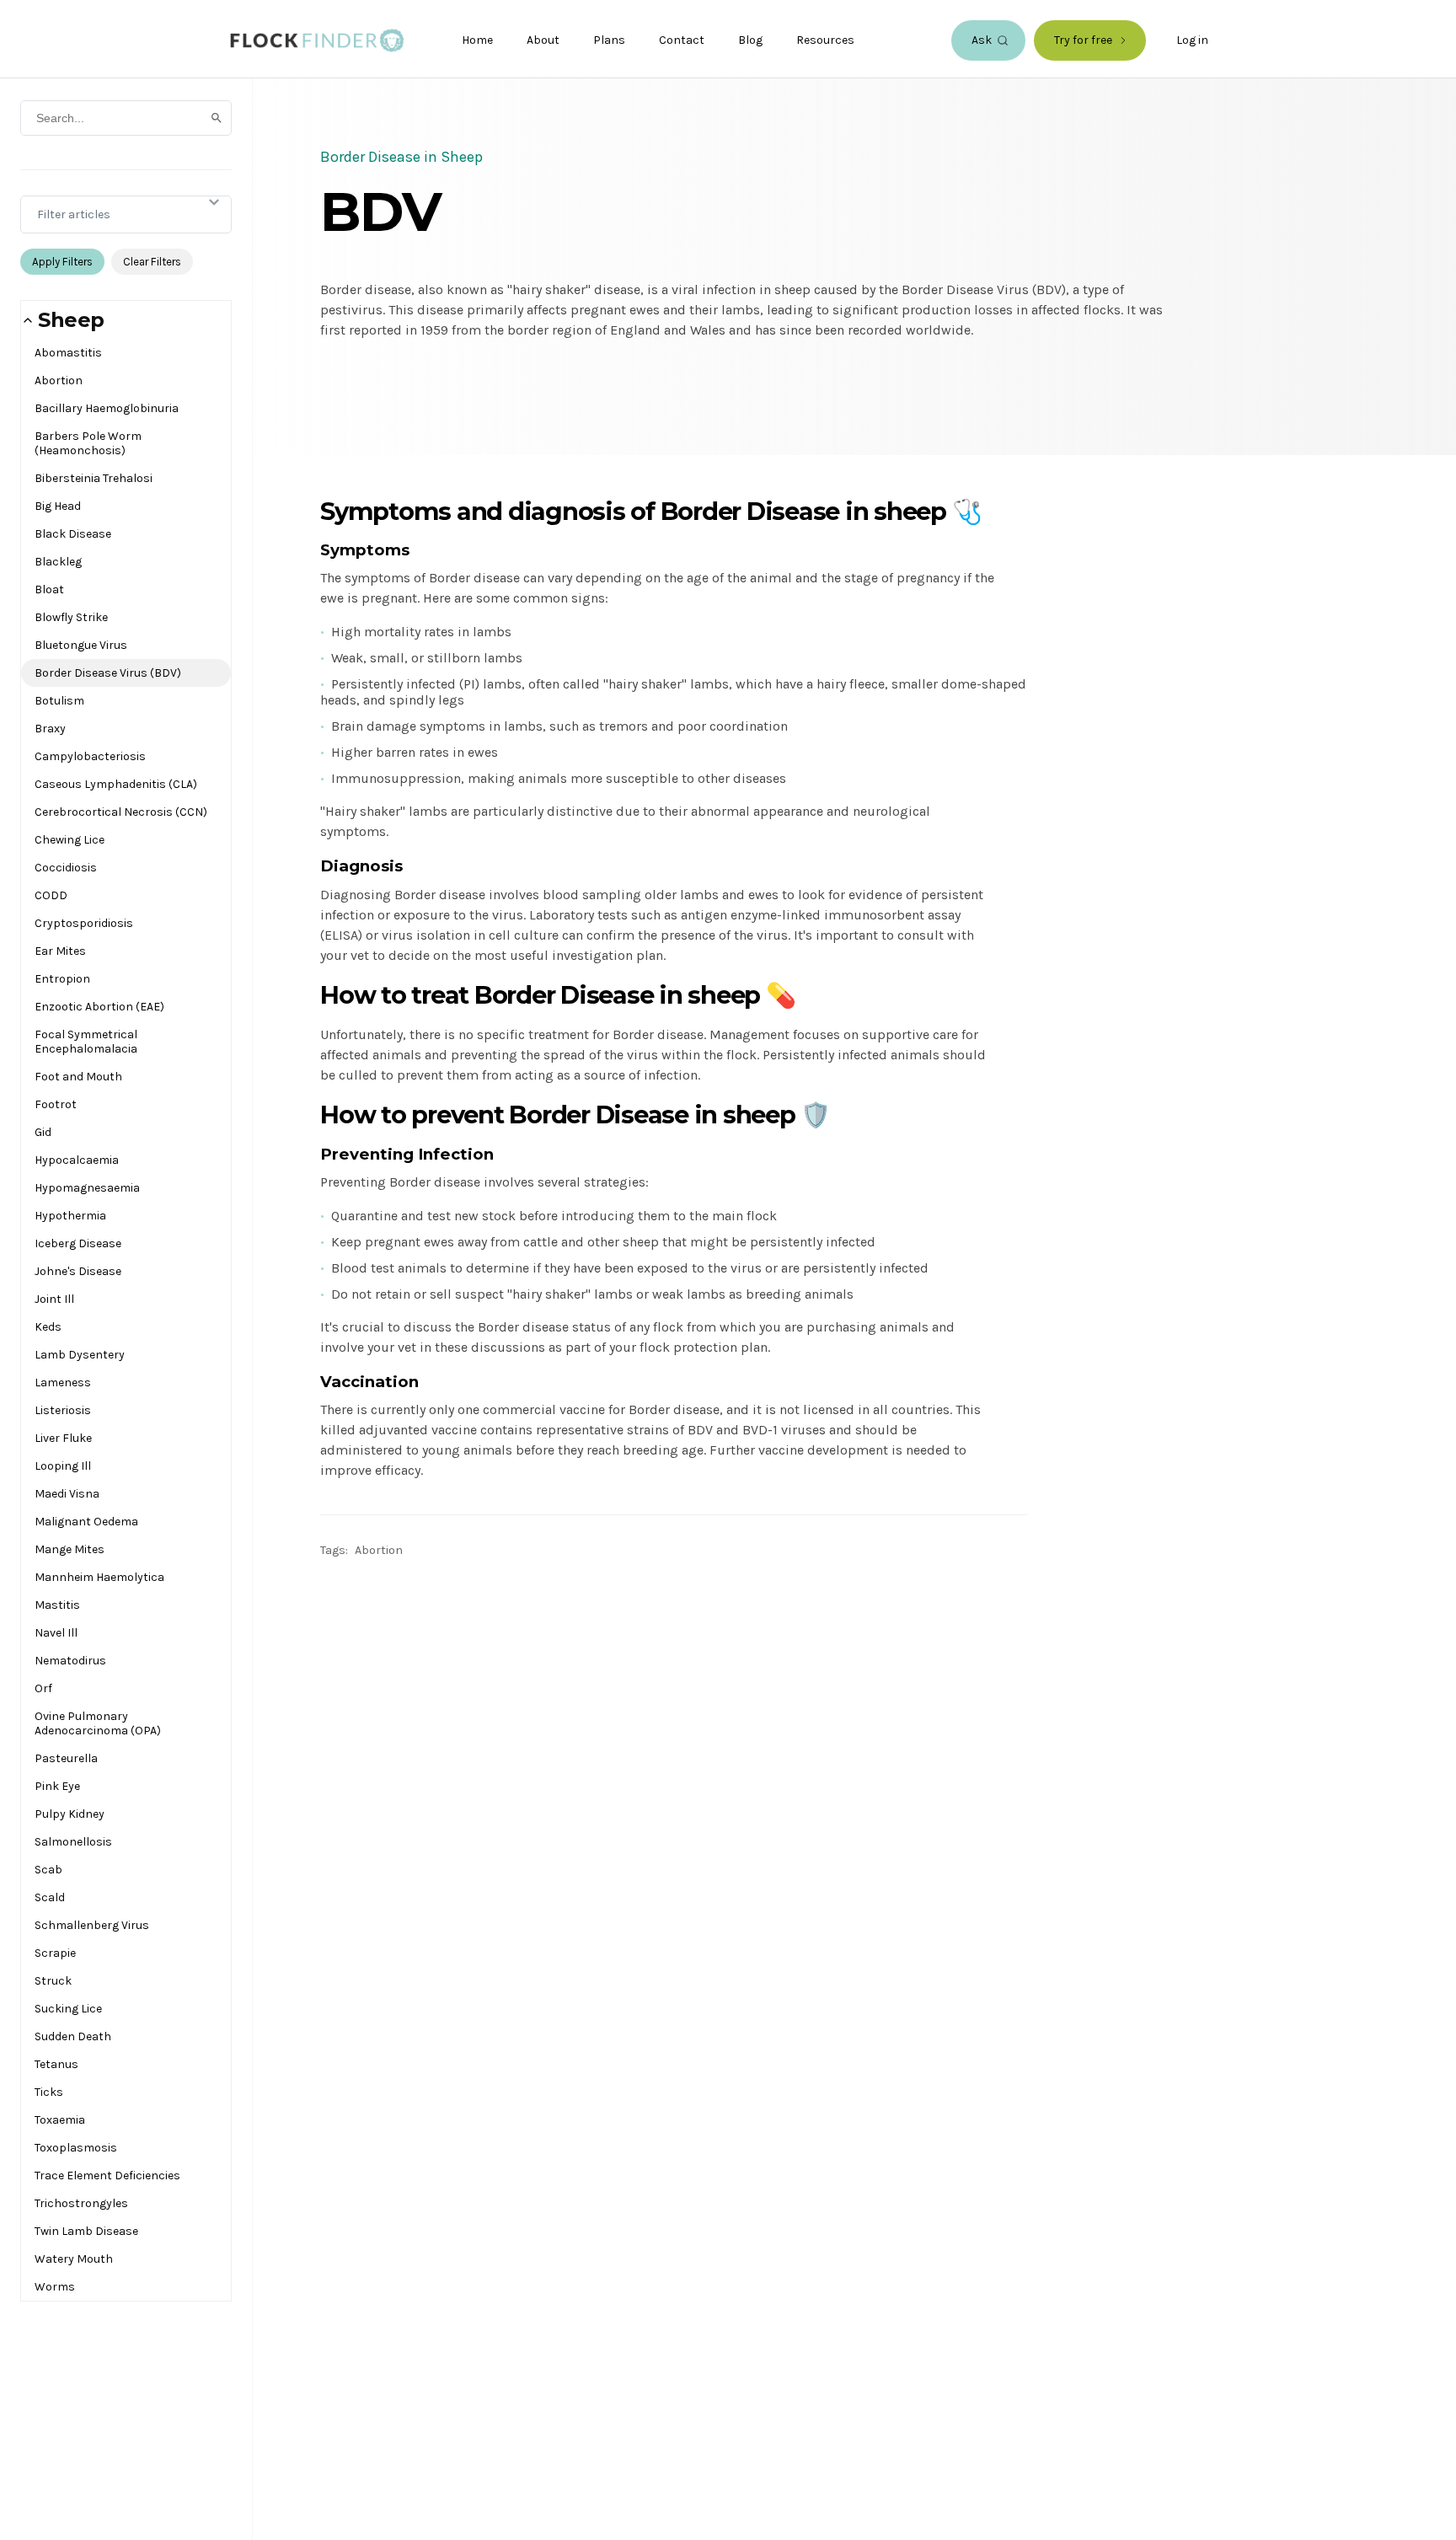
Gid (43, 1132)
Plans (609, 40)
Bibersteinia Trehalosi (94, 478)
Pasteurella (66, 1758)
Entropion (62, 979)
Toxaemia (60, 2120)
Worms (55, 2287)
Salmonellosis (73, 1842)
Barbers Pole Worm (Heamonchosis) (88, 443)
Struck (53, 1981)
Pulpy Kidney (70, 1814)
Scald (50, 1897)
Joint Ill (54, 1299)
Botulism (59, 701)
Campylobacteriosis (90, 756)
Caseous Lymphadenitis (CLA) (116, 784)
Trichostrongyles (81, 2203)
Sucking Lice (68, 2009)
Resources (825, 40)
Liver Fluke (63, 1438)
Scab (48, 1870)
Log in (1192, 40)
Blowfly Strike (71, 617)
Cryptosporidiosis (84, 923)
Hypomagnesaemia (87, 1188)
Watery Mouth (74, 2259)
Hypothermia (70, 1216)
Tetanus (56, 2064)
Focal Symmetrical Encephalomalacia (86, 1042)
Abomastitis (68, 353)
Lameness (63, 1383)
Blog (750, 40)
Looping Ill (63, 1466)
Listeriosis (63, 1410)
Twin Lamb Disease (86, 2231)
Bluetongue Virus (81, 645)
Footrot (56, 1104)
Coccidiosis (66, 868)
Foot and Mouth (78, 1077)
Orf (43, 1688)
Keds (48, 1327)
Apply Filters (62, 262)
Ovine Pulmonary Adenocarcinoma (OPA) (98, 1723)
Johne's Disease (78, 1271)
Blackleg (58, 562)
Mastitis (57, 1605)
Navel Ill (56, 1633)
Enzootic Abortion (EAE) (99, 1007)
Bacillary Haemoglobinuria (107, 408)
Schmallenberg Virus (92, 1925)
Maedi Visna (67, 1494)
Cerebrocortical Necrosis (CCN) (121, 812)
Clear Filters (152, 262)
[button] (126, 320)
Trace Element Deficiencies (107, 2176)
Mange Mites (70, 1549)
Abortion (59, 380)
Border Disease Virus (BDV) (108, 673)
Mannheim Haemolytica (99, 1577)
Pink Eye (57, 1786)
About (543, 40)
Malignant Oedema (86, 1522)
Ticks (49, 2092)
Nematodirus (70, 1661)
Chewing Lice (70, 840)
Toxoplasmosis (76, 2148)
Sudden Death (73, 2036)
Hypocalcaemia (77, 1160)
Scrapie (55, 1953)
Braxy (50, 729)
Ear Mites (60, 951)
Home (477, 40)
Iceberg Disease (78, 1243)
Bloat (49, 589)
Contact (682, 40)
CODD (51, 895)
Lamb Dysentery (80, 1355)
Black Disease (73, 534)
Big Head (58, 506)
